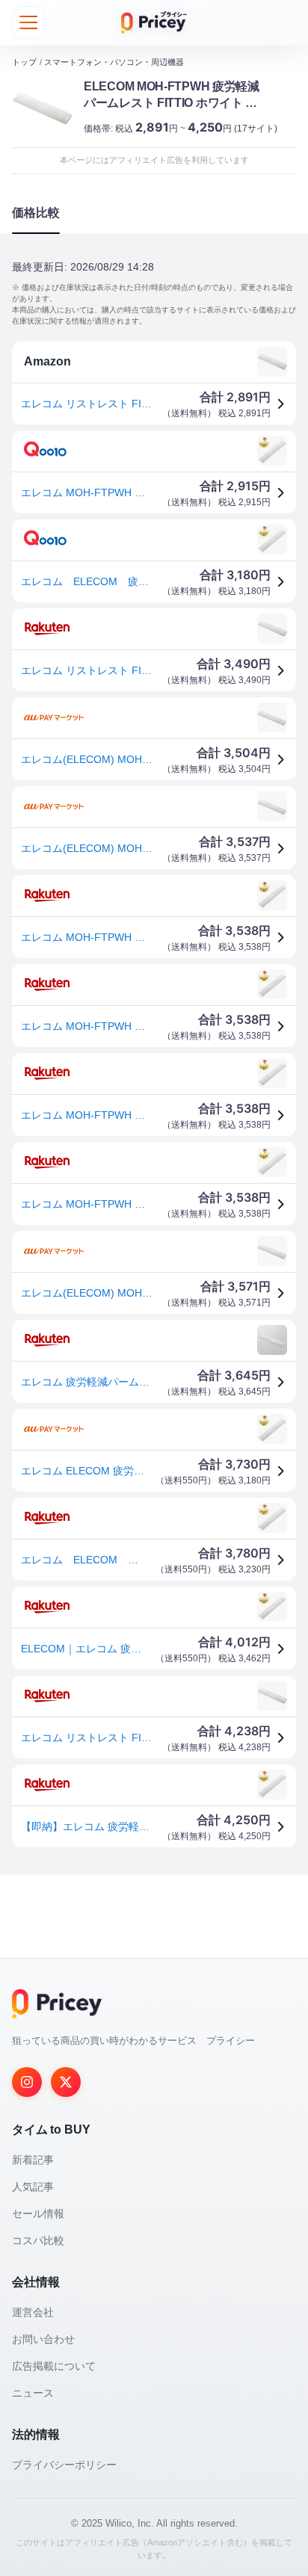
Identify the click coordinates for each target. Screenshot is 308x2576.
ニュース (33, 2393)
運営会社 (33, 2312)
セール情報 (38, 2214)
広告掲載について (54, 2366)
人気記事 (33, 2187)
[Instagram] (27, 2082)
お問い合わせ (43, 2339)
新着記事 (33, 2160)
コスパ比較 (38, 2240)
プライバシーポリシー (64, 2465)
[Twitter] (66, 2082)
